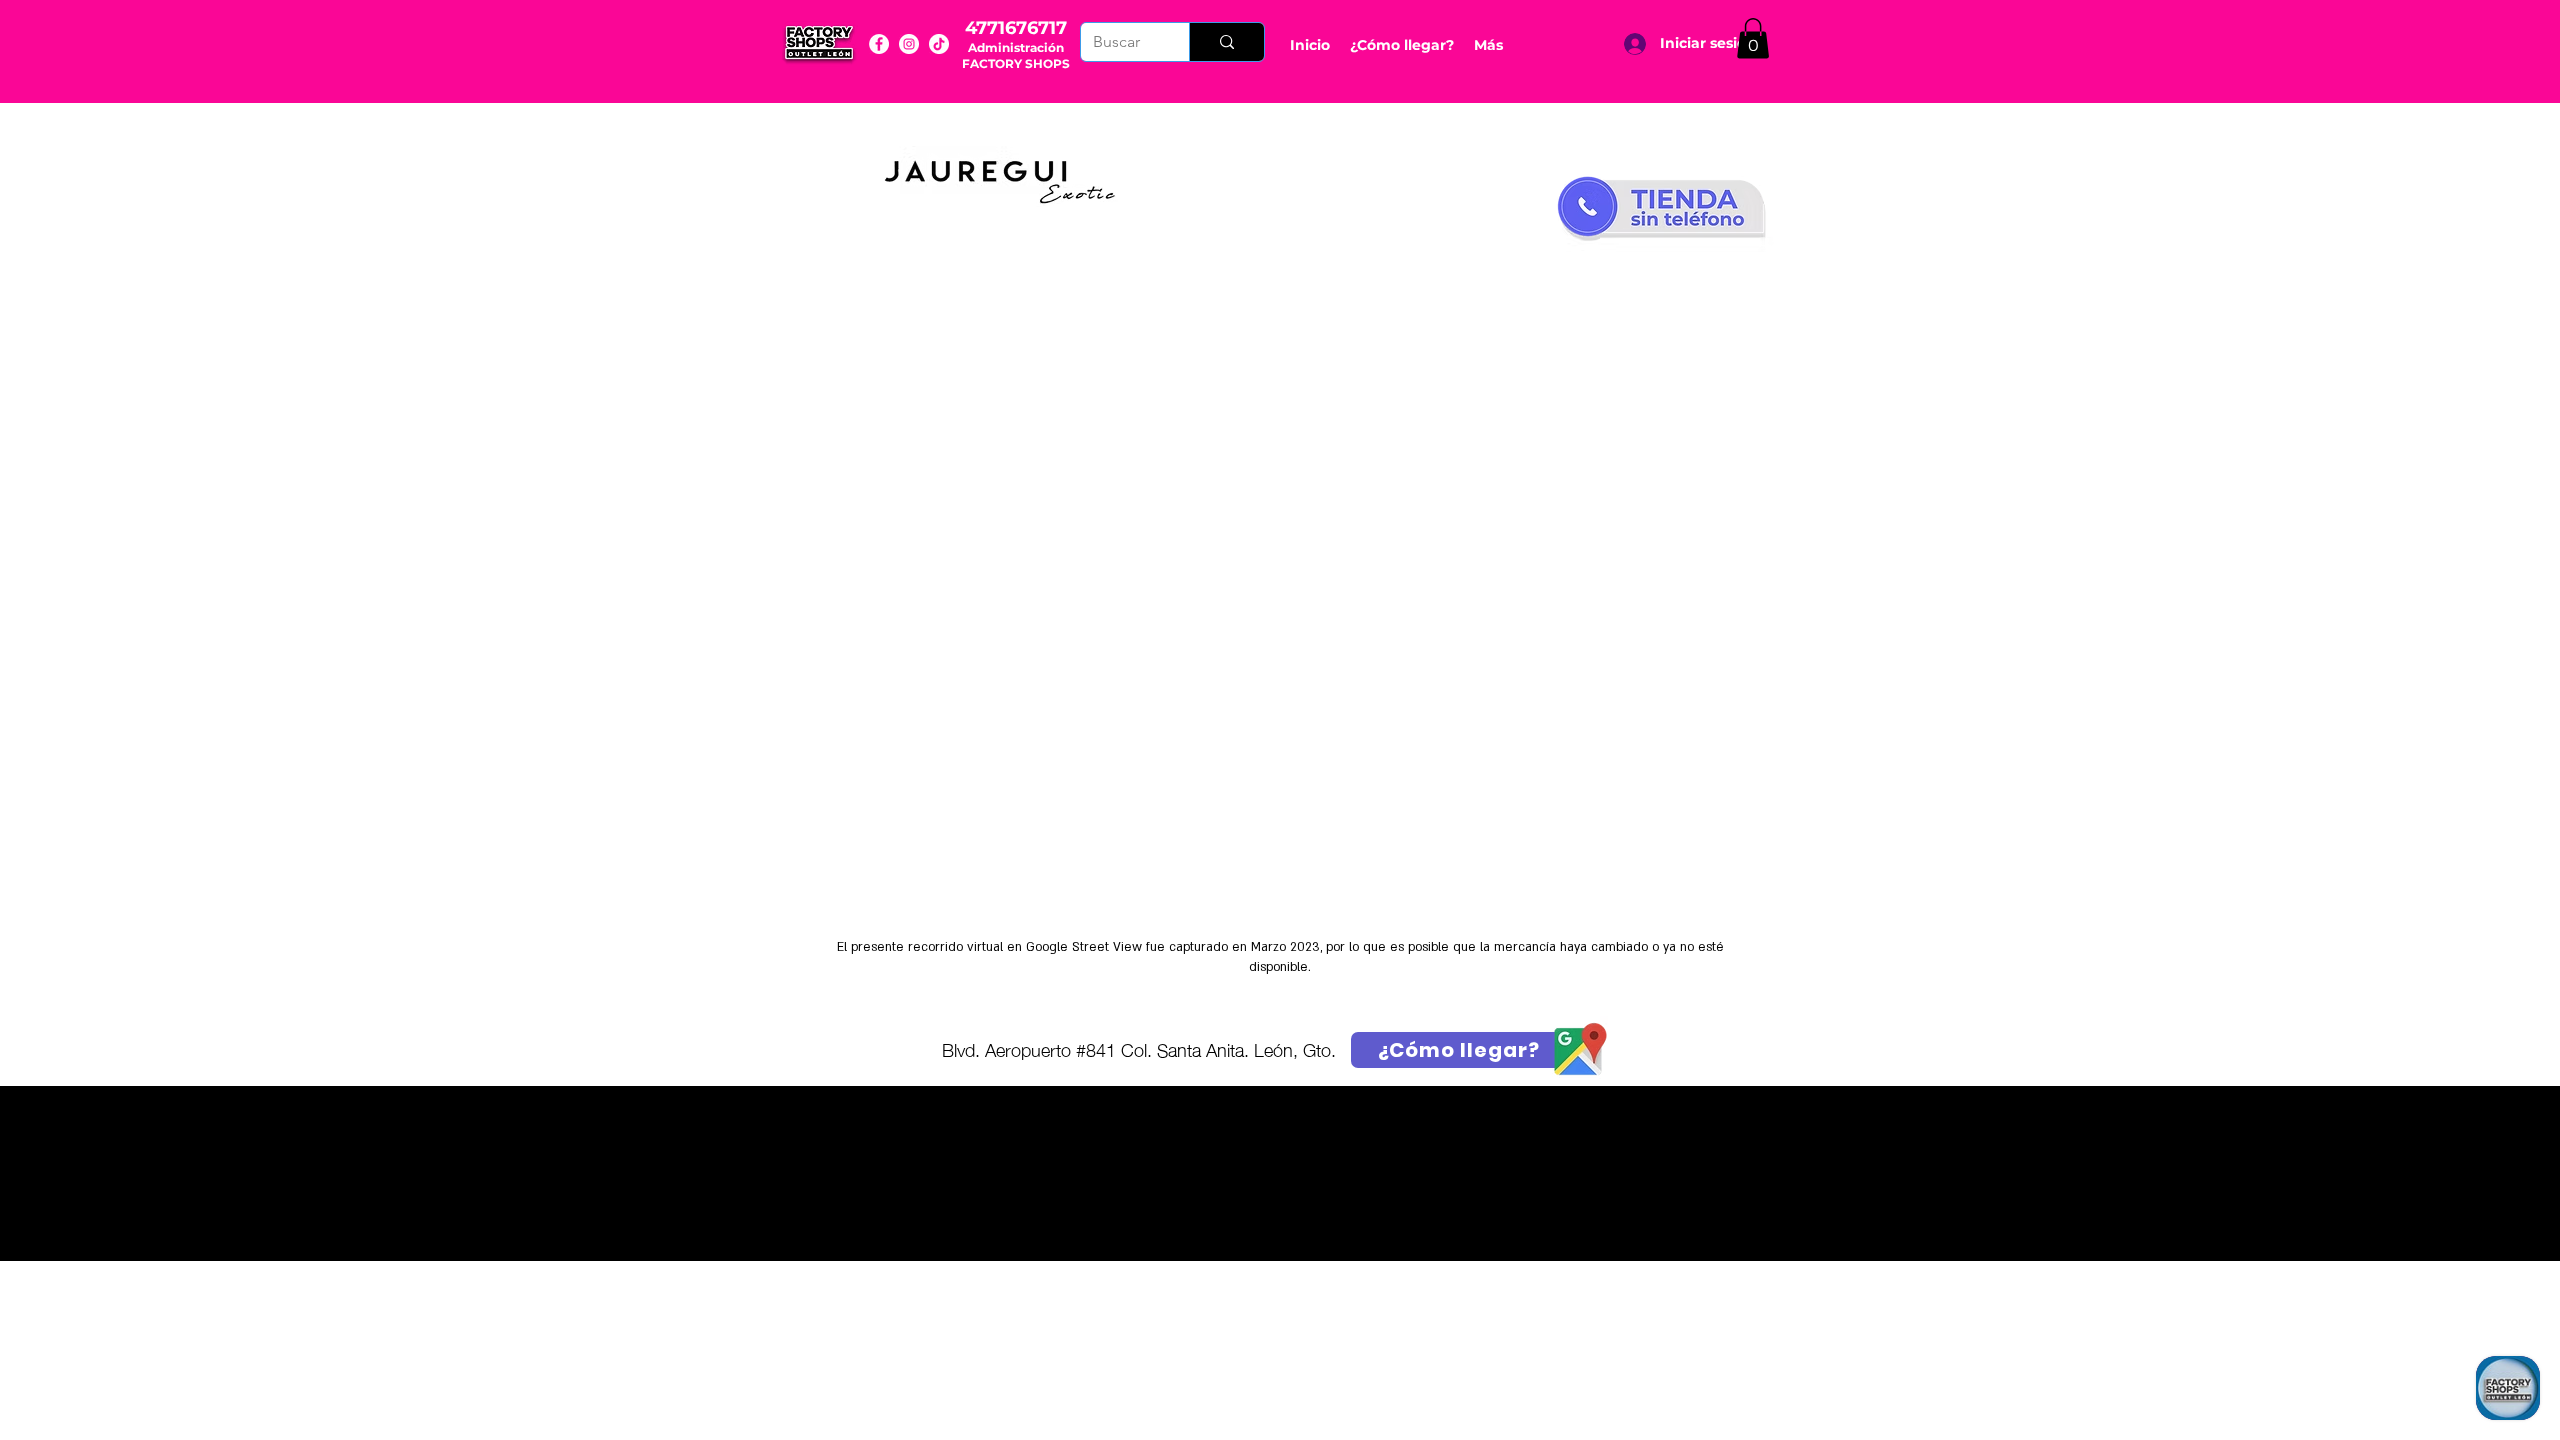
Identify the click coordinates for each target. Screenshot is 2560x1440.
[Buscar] (1226, 42)
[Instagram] (909, 44)
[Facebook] (879, 44)
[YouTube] (939, 44)
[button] (1753, 38)
